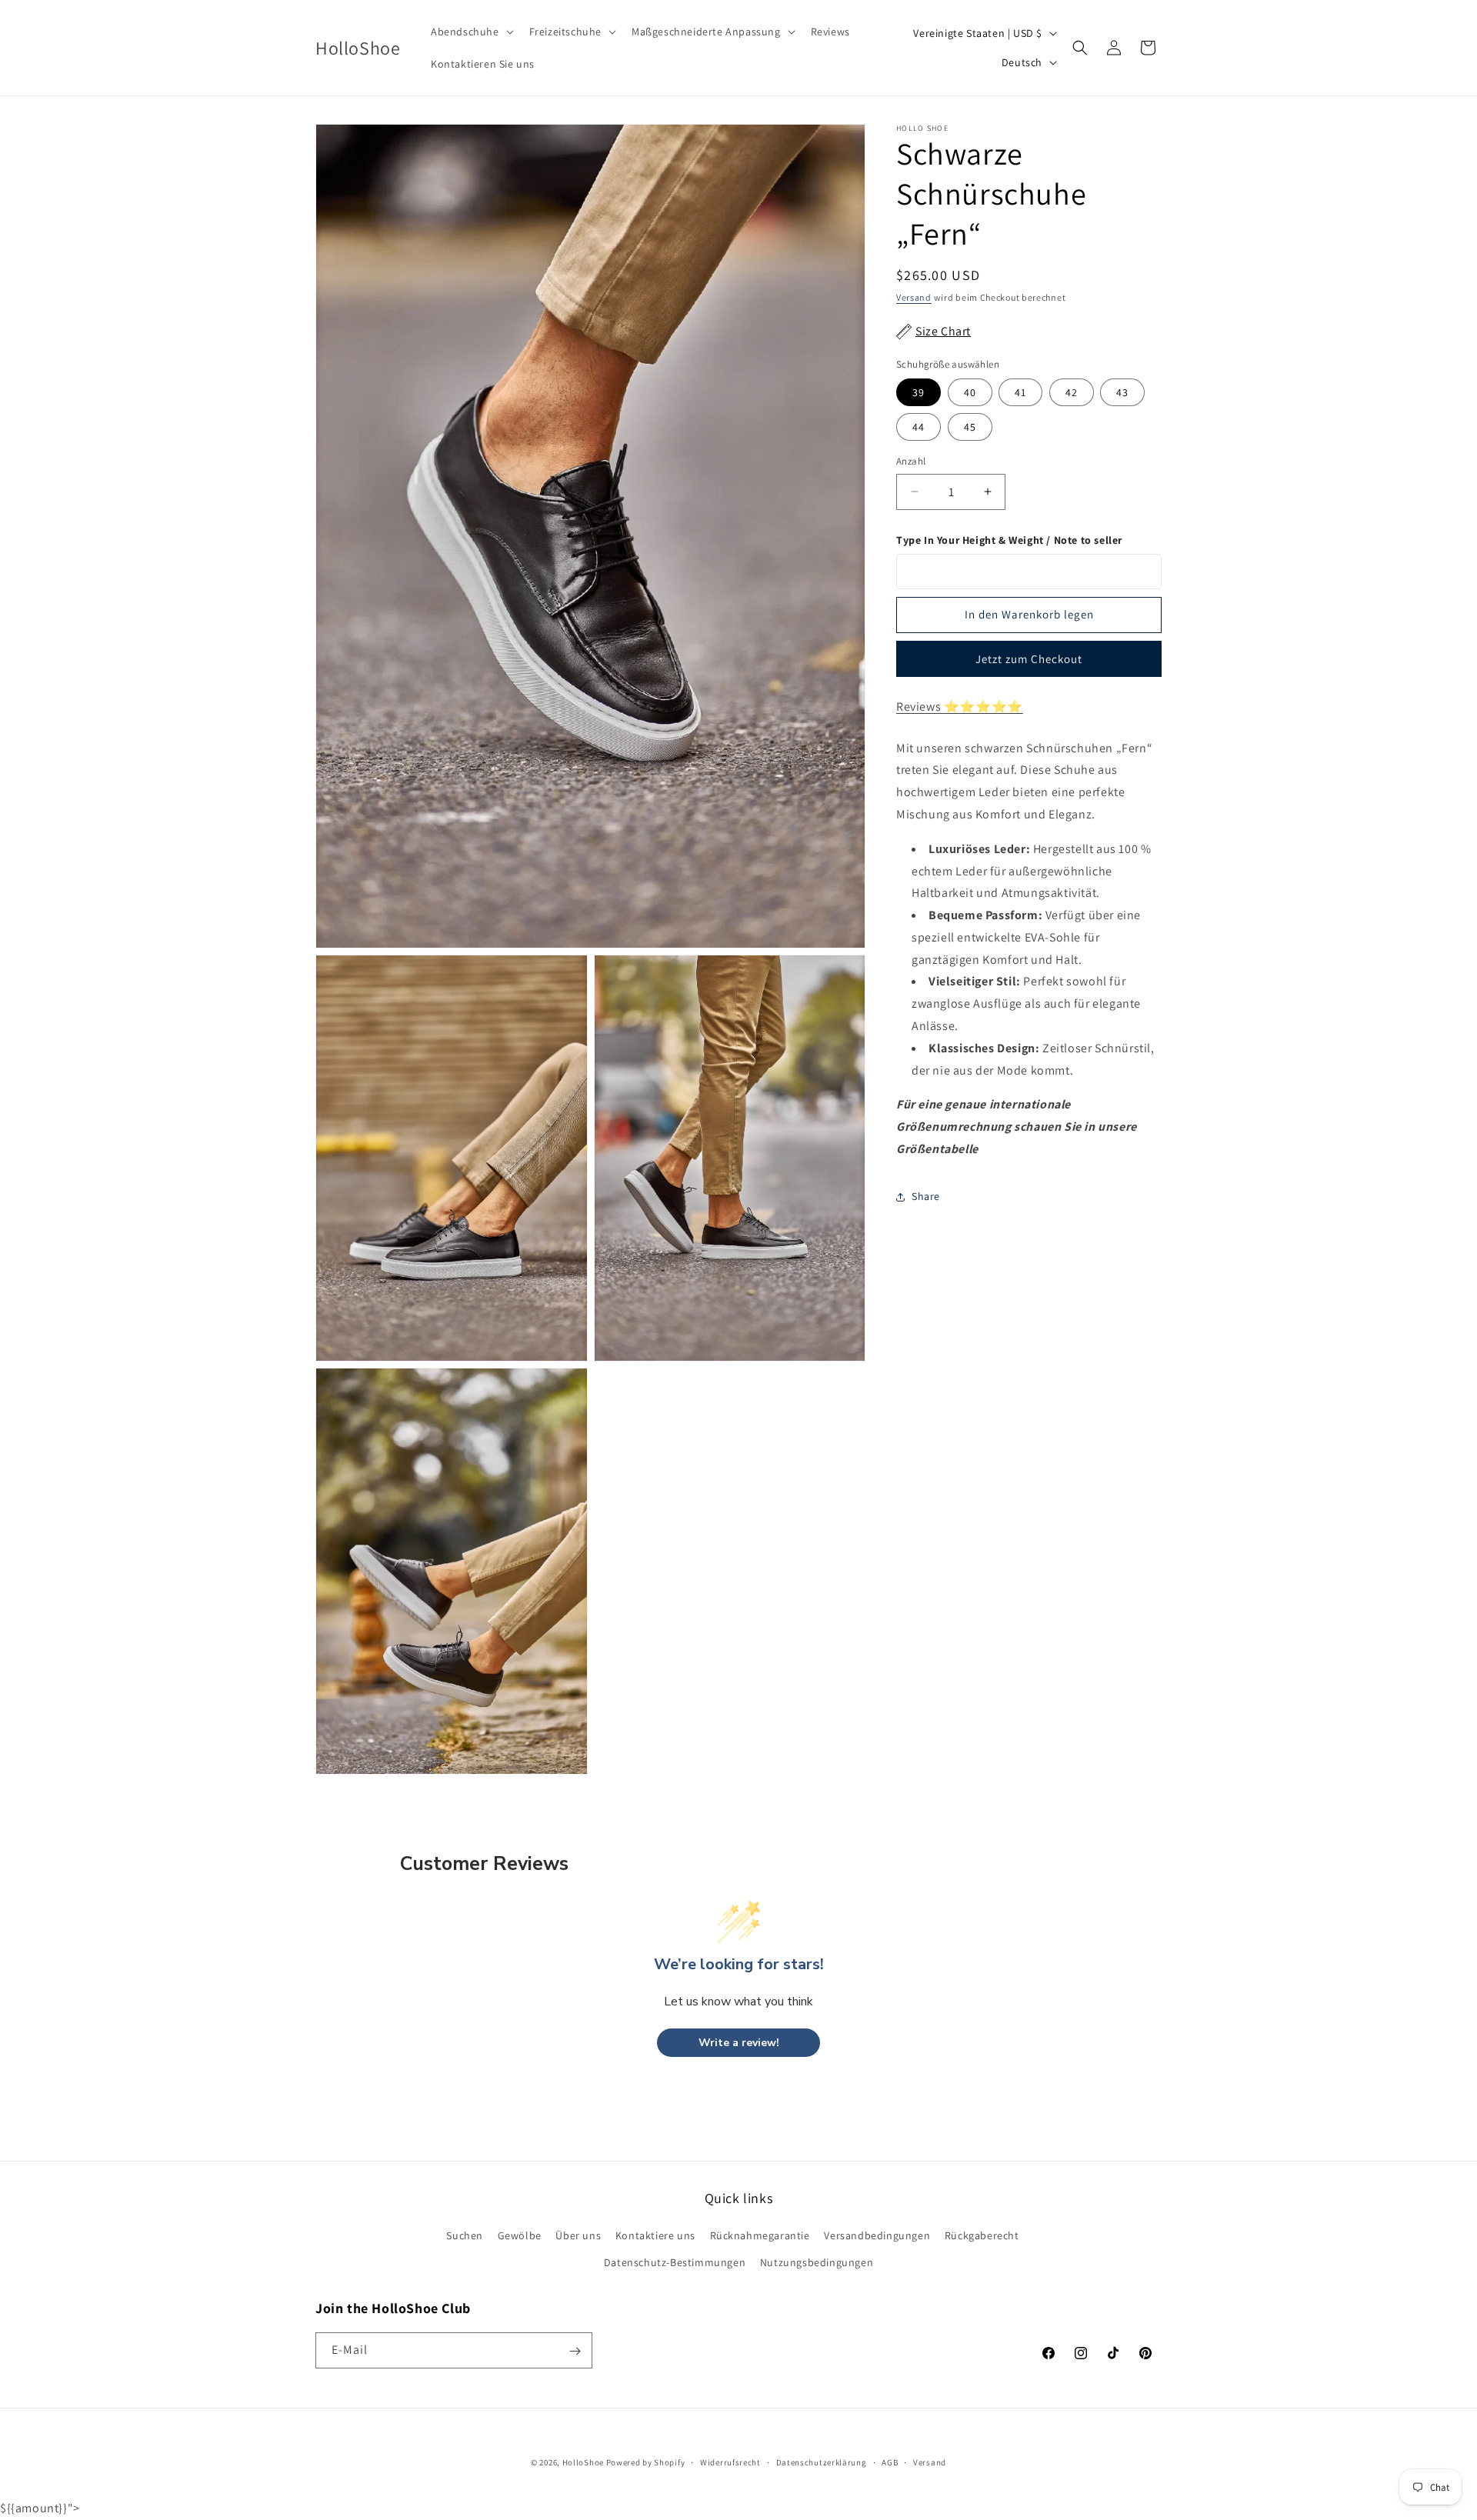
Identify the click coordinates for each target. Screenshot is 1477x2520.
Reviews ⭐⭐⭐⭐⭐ (960, 707)
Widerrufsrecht (730, 2462)
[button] (471, 32)
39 (919, 392)
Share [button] (926, 1197)
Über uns (578, 2235)
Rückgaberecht (982, 2235)
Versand (914, 297)
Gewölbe (520, 2235)
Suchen (465, 2235)
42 (1072, 392)
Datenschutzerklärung (822, 2462)
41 (1020, 392)
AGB (890, 2462)
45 (970, 427)
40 (970, 392)
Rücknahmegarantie (760, 2235)
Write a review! (739, 2043)
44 (919, 427)
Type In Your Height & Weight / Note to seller (1009, 540)
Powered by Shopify (646, 2462)
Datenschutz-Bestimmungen (675, 2262)
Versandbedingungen (877, 2235)
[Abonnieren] (575, 2351)
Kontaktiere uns (655, 2235)
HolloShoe (583, 2462)
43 (1122, 392)
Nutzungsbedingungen (817, 2262)
